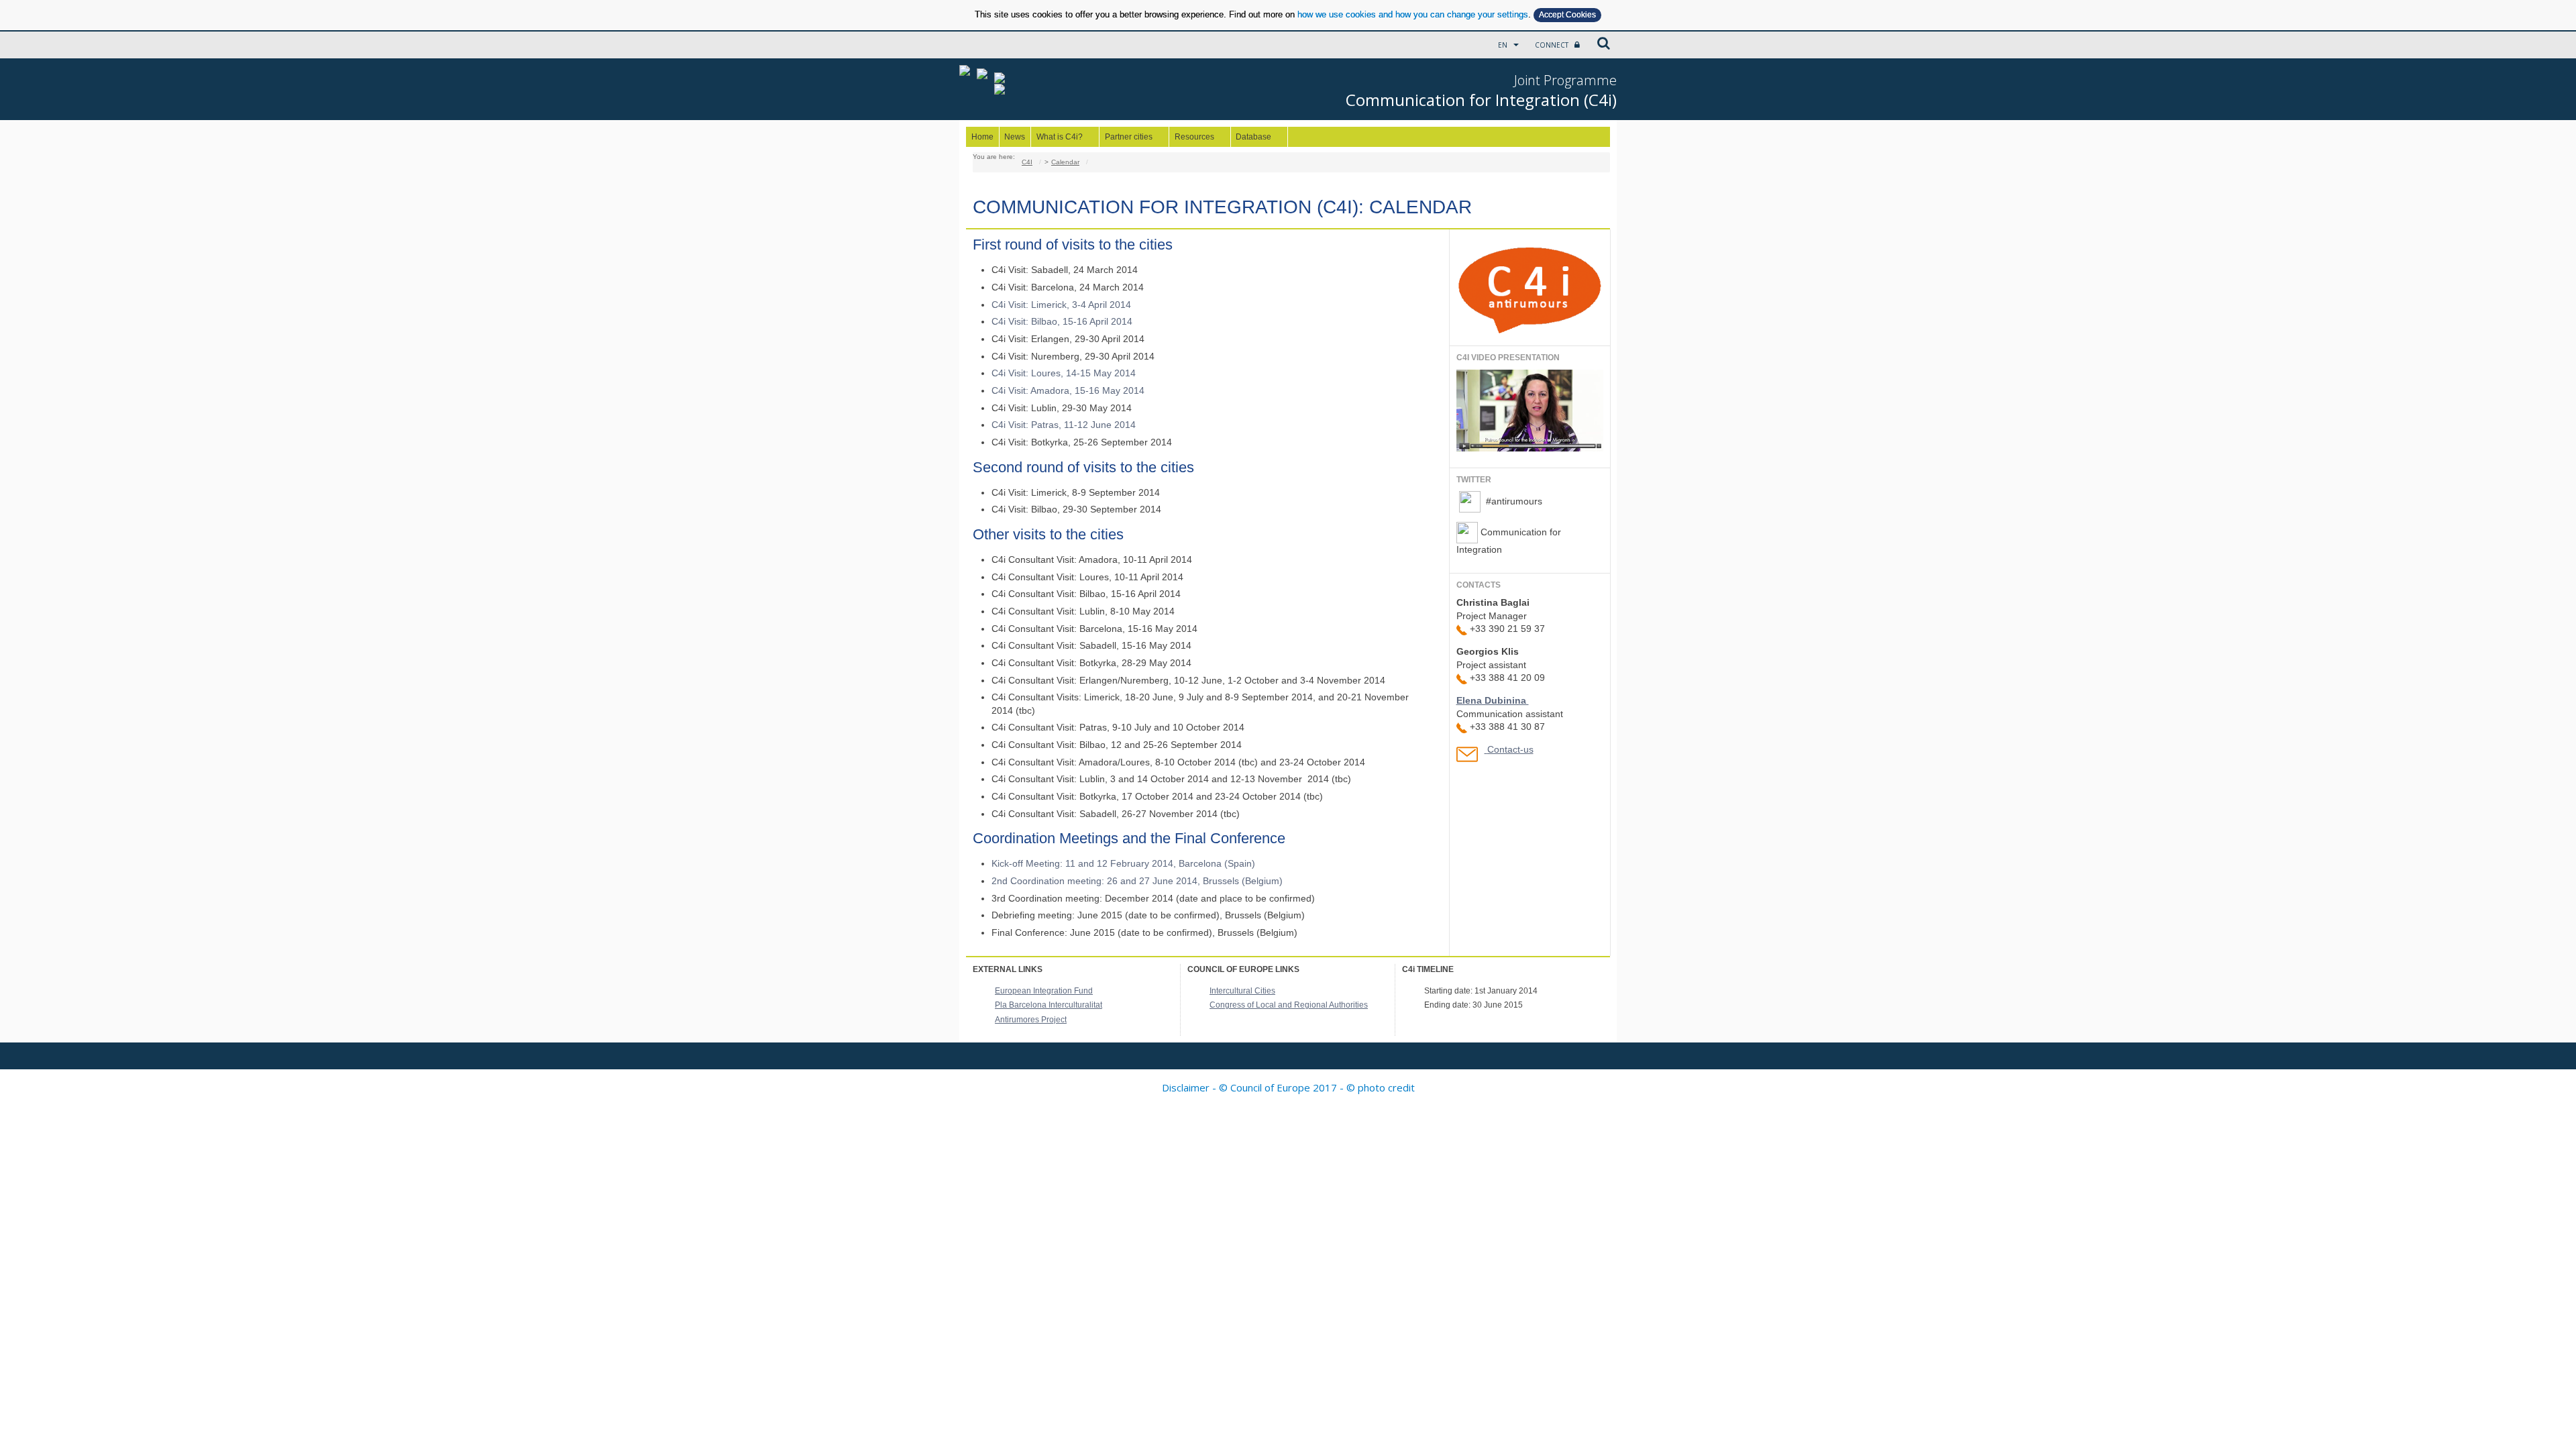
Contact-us (1510, 749)
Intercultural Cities (1242, 991)
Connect (1553, 45)
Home (982, 137)
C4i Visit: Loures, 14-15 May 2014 (1064, 373)
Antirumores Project (1031, 1020)
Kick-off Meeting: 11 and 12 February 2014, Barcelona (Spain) (1123, 863)
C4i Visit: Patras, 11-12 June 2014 (1064, 425)
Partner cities (1126, 137)
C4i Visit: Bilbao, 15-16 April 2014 (1062, 321)
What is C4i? (1057, 137)
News (1015, 137)
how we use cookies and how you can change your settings (1413, 14)
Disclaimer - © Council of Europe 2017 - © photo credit (1288, 1087)
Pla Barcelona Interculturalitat (1049, 1005)
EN (1504, 45)
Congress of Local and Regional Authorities (1289, 1005)
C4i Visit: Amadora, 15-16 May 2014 (1068, 390)
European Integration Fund (1044, 991)
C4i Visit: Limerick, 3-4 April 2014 (1061, 305)
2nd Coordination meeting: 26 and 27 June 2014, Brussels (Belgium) (1137, 881)
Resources (1192, 137)
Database (1251, 137)
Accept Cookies (1567, 15)
